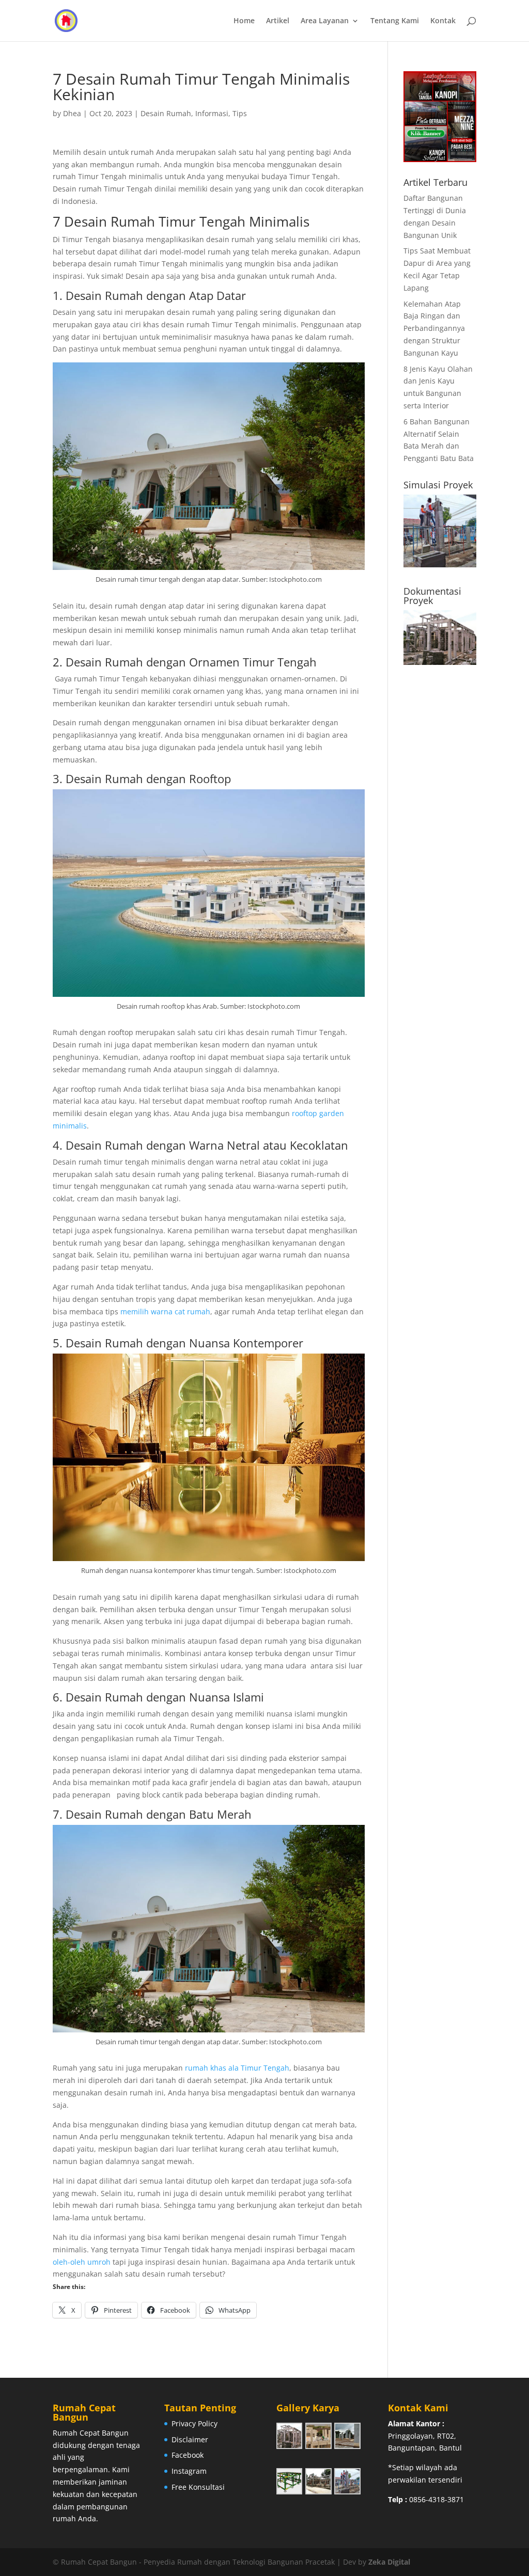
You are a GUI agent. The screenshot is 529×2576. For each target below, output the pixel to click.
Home (244, 21)
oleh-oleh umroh (82, 2262)
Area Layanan (325, 21)
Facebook (188, 2455)
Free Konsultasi (198, 2487)
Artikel (278, 21)
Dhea (72, 113)
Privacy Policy (195, 2423)
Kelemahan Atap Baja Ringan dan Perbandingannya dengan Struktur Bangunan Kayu (434, 328)
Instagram (189, 2471)
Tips (240, 113)
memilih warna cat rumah (164, 1311)
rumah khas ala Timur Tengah (237, 2068)
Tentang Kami (395, 21)
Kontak (443, 21)
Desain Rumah (166, 113)
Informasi (212, 113)
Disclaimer (190, 2439)
